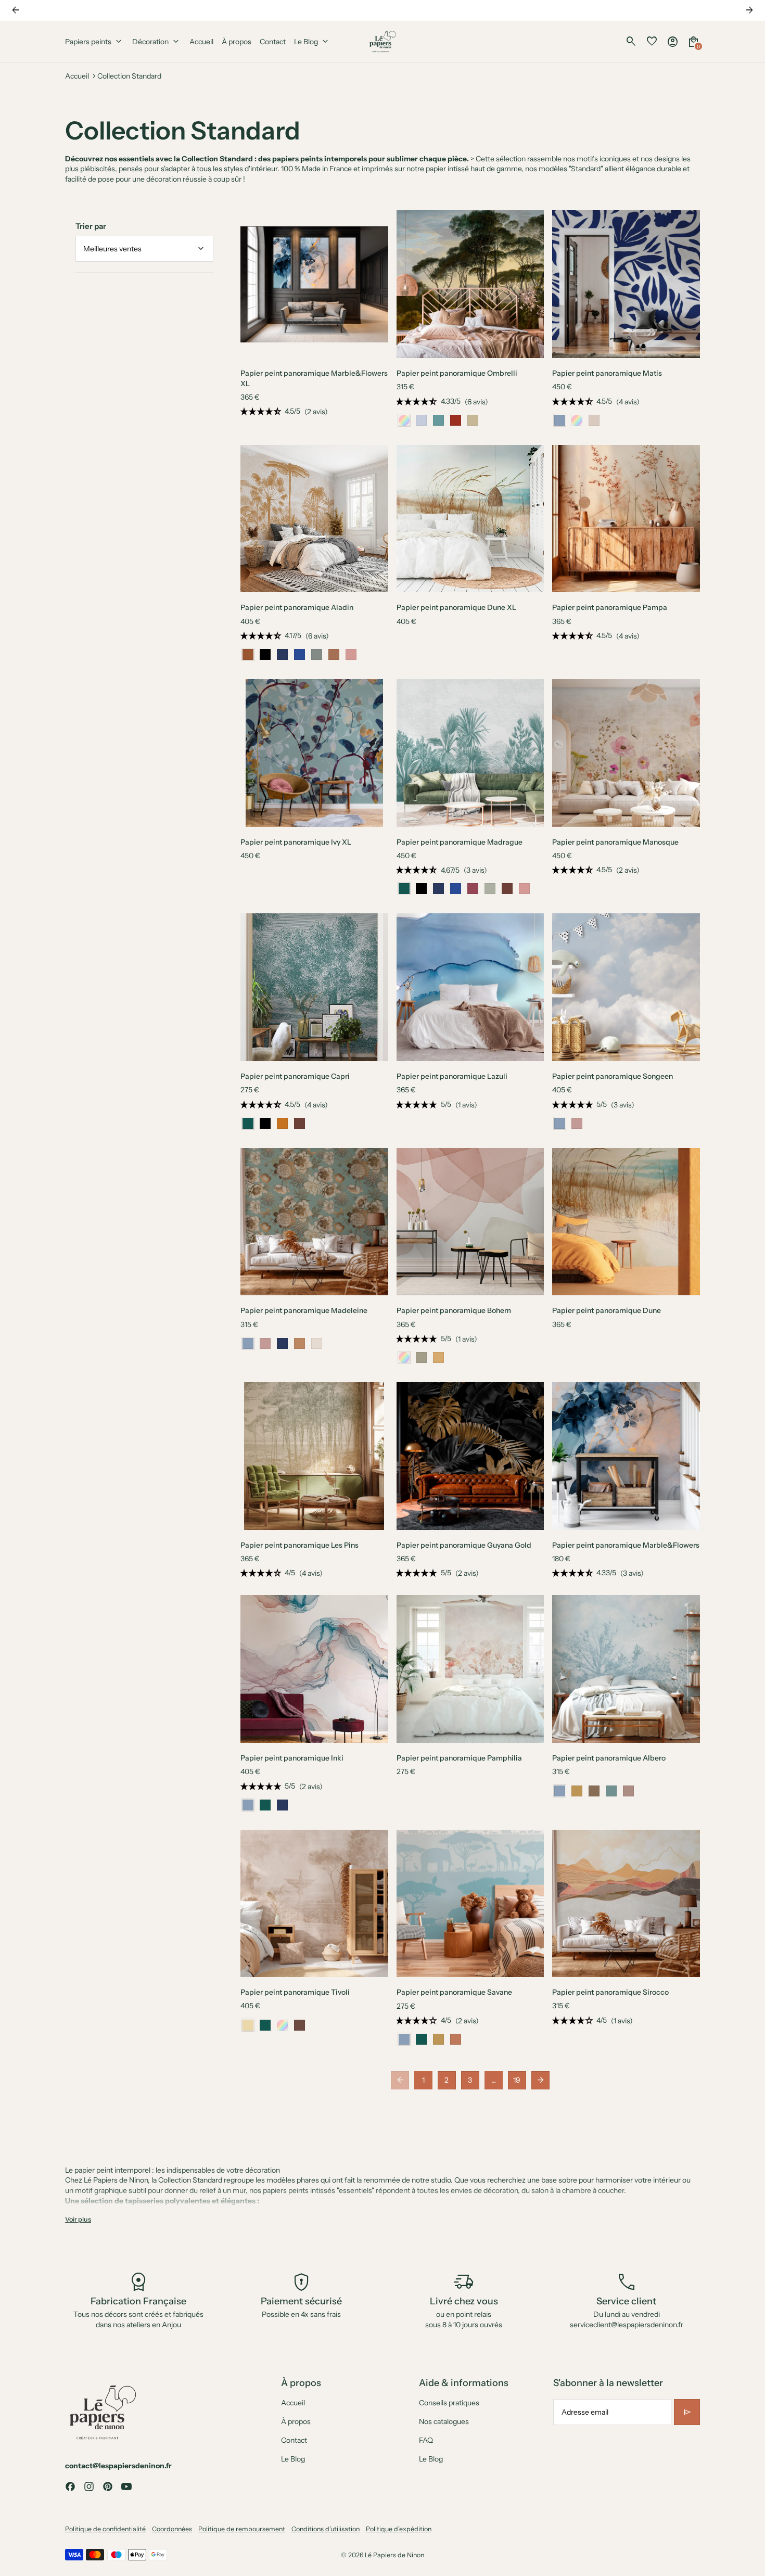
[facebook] (70, 2486)
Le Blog (293, 2459)
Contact (294, 2440)
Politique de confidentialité (105, 2529)
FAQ (426, 2440)
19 (517, 2080)
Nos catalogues (444, 2421)
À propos (296, 2421)
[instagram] (89, 2486)
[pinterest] (108, 2486)
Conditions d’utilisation (326, 2529)
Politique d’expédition (399, 2529)
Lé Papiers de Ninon (394, 2555)
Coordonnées (172, 2529)
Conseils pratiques (449, 2403)
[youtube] (126, 2486)
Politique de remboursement (242, 2529)
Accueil (77, 76)
